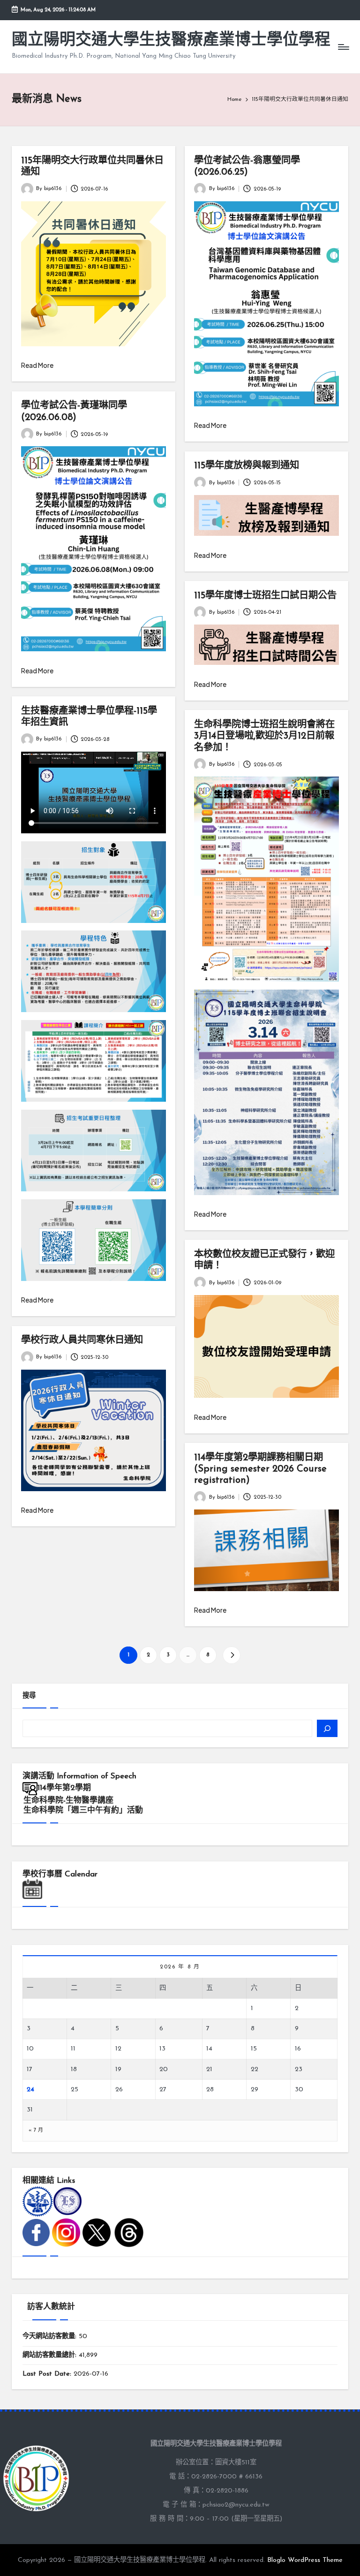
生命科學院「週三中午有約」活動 (83, 1810)
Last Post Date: (48, 2374)
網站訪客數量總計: (51, 2355)
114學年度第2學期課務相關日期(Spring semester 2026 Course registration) (260, 1469)
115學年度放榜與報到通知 (247, 466)
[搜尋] (327, 1728)
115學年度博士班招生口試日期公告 (265, 596)
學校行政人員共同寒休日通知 (82, 1341)
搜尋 (29, 1696)
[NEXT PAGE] (231, 1655)
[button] (231, 1655)
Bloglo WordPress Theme (305, 2560)
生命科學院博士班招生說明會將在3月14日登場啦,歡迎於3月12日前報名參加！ (264, 736)
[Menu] (343, 47)
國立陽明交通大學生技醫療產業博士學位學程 (171, 41)
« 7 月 (36, 2130)
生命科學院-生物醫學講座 (68, 1801)
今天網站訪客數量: (51, 2336)
